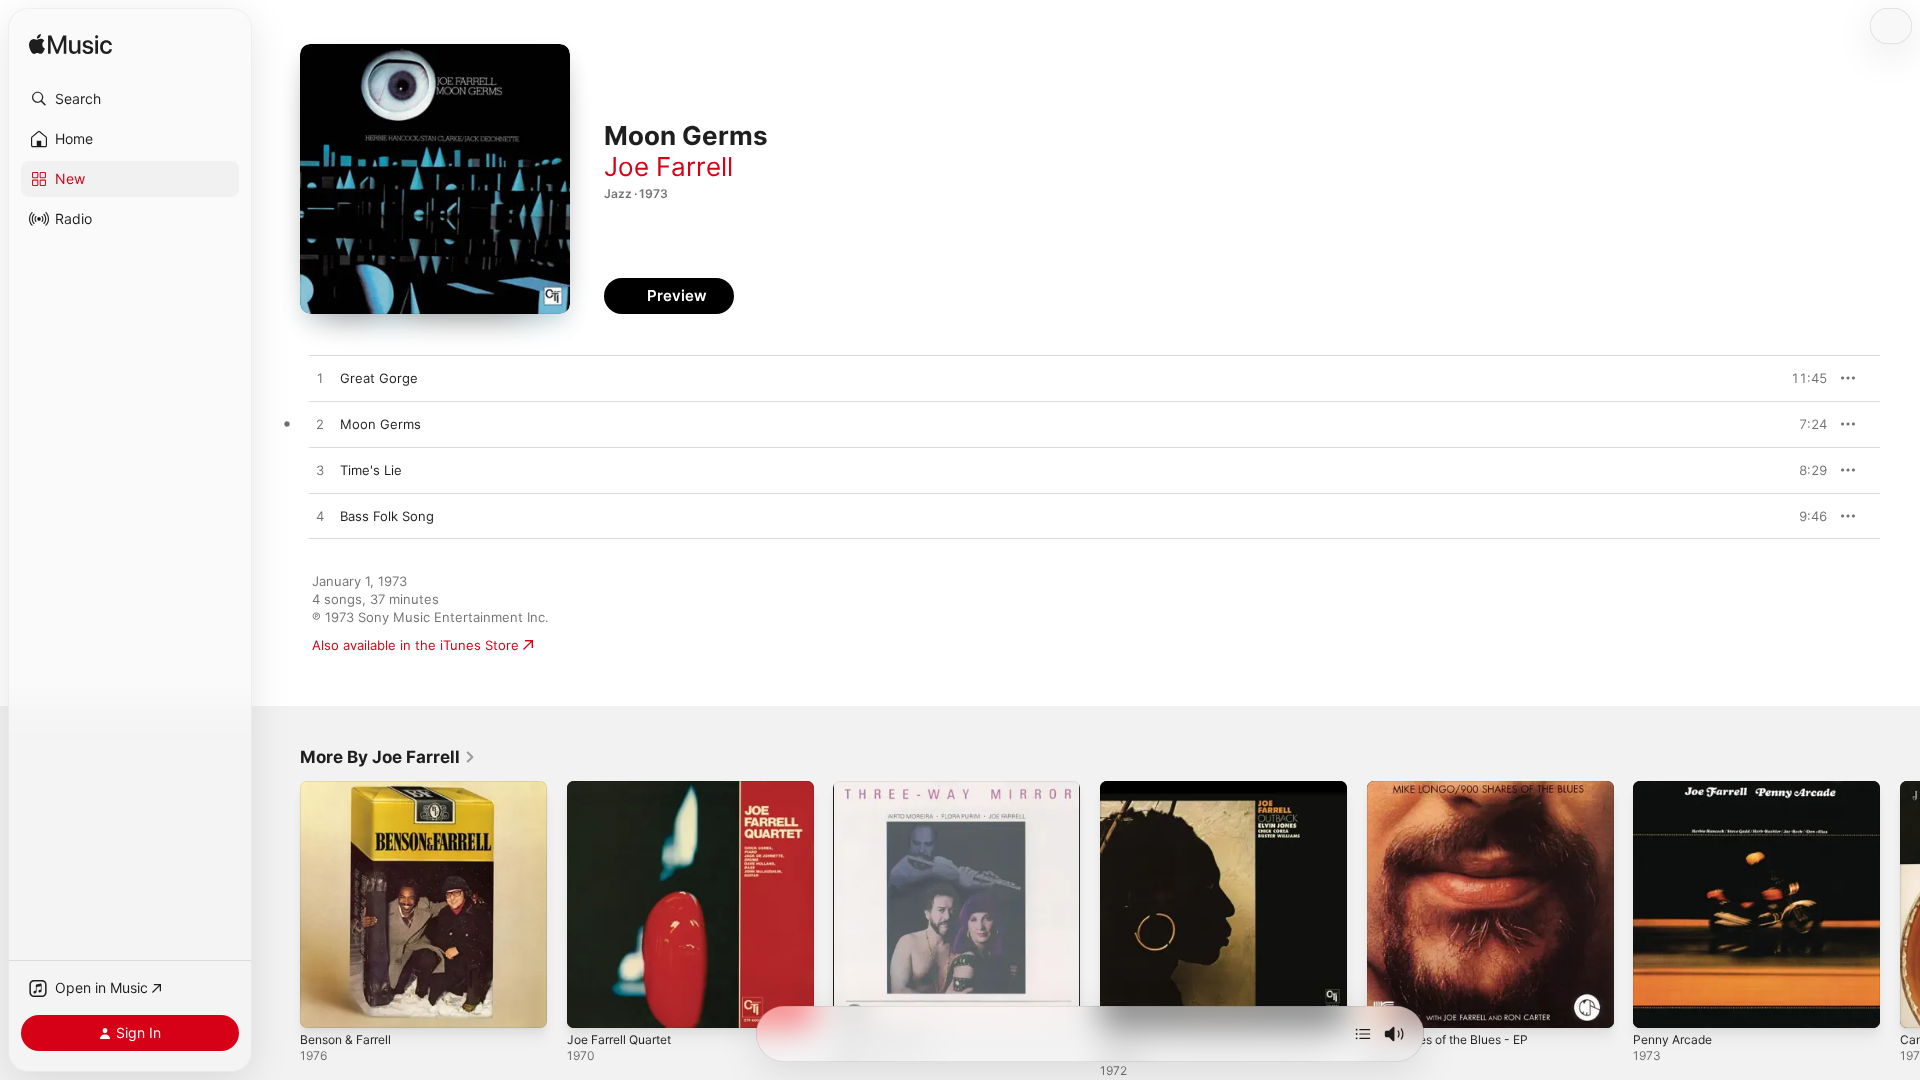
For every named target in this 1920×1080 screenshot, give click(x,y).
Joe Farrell (668, 166)
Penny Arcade (1676, 789)
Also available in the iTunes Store (415, 645)
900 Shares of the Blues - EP (1457, 789)
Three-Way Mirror (887, 789)
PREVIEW (1805, 378)
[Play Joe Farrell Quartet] (592, 1003)
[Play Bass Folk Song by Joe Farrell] (320, 517)
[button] (130, 99)
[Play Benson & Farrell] (325, 1003)
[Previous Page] (280, 904)
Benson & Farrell (351, 789)
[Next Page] (1900, 904)
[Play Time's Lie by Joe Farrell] (320, 471)
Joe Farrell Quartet (626, 789)
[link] (388, 757)
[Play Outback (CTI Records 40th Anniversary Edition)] (1125, 1003)
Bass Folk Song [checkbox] (387, 516)
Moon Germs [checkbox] (380, 424)
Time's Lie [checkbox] (371, 470)
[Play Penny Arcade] (1658, 1003)
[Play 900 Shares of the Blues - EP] (1392, 1003)
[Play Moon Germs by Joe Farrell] (320, 425)
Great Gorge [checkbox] (379, 378)
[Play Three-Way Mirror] (858, 1003)
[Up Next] (1363, 1034)
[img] (70, 45)
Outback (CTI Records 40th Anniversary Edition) (1184, 797)
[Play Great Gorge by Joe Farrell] (320, 379)
